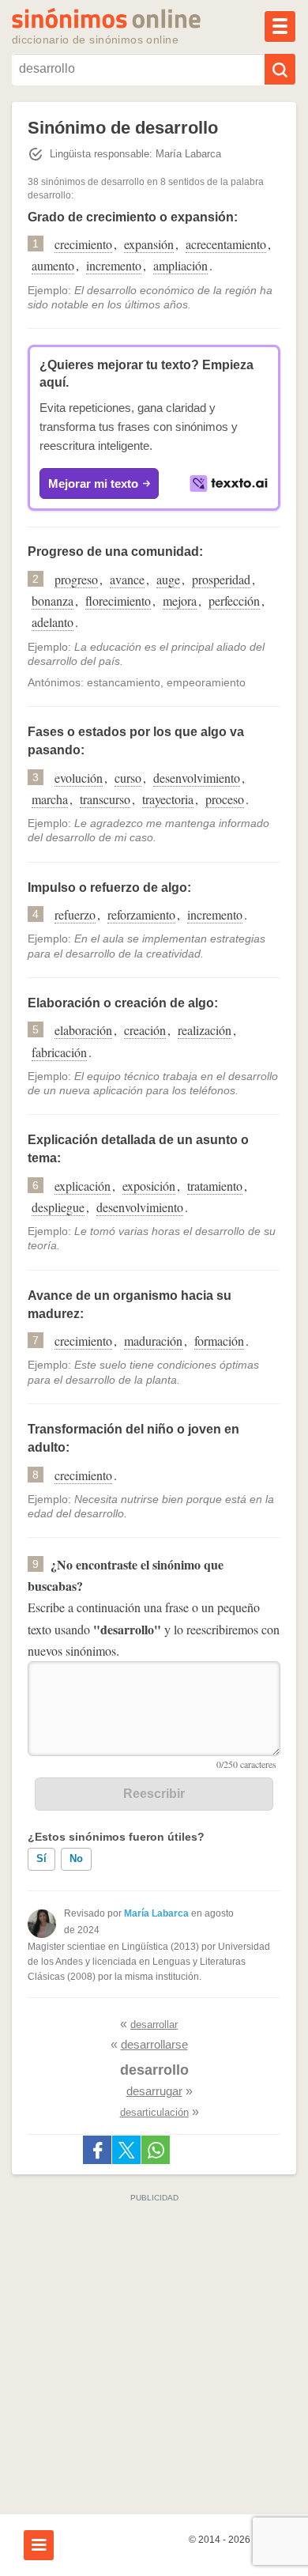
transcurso (105, 799)
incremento (114, 265)
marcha (50, 799)
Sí (41, 1858)
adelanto (53, 622)
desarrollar (154, 2025)
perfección (234, 601)
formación (219, 1341)
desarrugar (154, 2091)
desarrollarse (154, 2044)
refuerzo (75, 914)
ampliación (180, 265)
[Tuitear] (126, 2150)
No (76, 1858)
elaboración (83, 1030)
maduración (153, 1341)
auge (168, 579)
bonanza (53, 601)
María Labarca (156, 1913)
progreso (76, 579)
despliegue (58, 1207)
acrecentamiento (226, 244)
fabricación (59, 1052)
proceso (225, 799)
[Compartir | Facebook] (97, 2150)
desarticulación (154, 2112)
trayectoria (168, 799)
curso (128, 778)
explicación (83, 1186)
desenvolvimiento (197, 778)
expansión (149, 244)
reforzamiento (141, 914)
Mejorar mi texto (93, 483)
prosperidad (221, 579)
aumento (53, 265)
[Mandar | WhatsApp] (156, 2150)
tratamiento (215, 1186)
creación (145, 1030)
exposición (149, 1186)
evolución (79, 778)
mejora (180, 601)
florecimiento (118, 601)
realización (205, 1030)
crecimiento (83, 244)
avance (127, 579)
